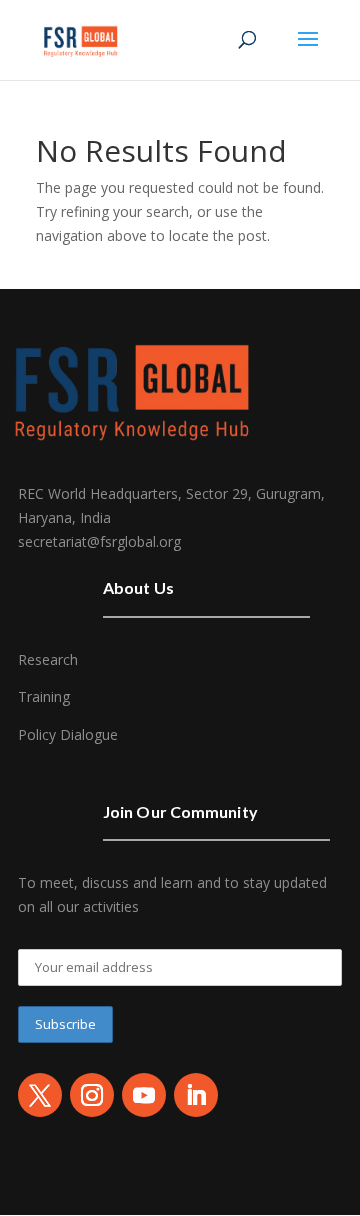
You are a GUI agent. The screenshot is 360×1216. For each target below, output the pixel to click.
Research (48, 659)
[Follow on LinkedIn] (196, 1095)
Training (44, 696)
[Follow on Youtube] (144, 1095)
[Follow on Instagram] (92, 1095)
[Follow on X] (40, 1095)
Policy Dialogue (68, 734)
